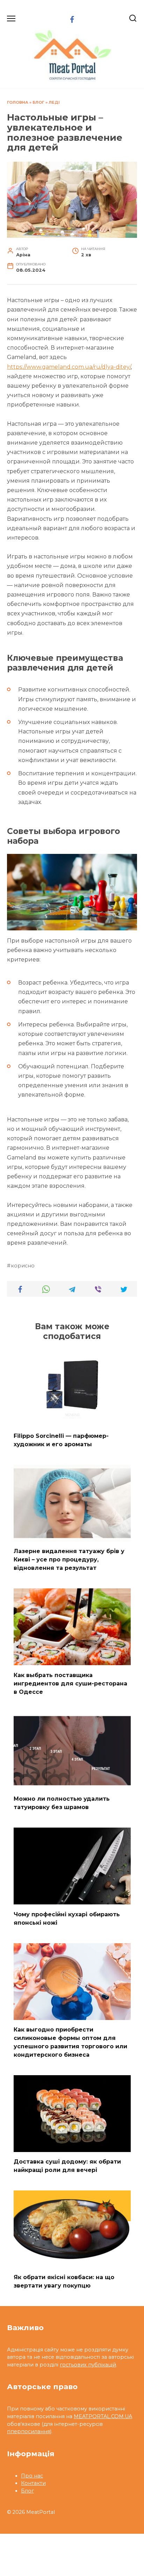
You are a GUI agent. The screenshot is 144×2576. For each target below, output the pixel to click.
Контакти (33, 2483)
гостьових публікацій (88, 2365)
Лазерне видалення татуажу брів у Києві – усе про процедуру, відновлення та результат (69, 1560)
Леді (54, 102)
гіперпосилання (28, 2431)
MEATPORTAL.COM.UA (103, 2416)
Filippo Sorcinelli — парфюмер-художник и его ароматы (61, 1440)
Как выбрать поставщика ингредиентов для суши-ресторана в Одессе (70, 1683)
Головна (18, 102)
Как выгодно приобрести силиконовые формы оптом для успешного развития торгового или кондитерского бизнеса (70, 2042)
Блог (38, 102)
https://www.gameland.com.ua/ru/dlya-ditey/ (69, 367)
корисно (23, 1266)
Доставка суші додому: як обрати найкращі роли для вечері (67, 2166)
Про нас (32, 2476)
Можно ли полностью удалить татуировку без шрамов (62, 1803)
